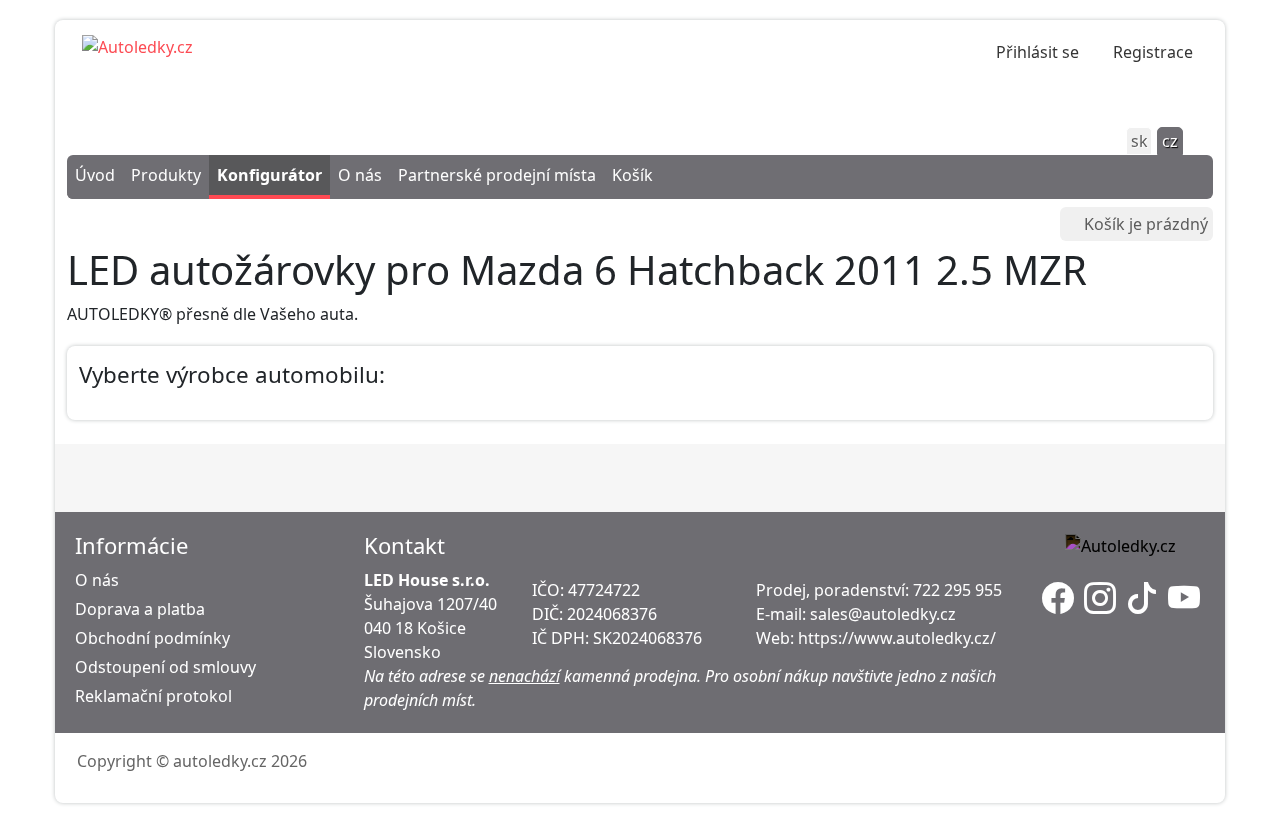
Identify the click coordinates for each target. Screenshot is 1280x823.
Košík (632, 175)
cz (1170, 141)
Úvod (95, 175)
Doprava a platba (140, 609)
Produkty (166, 175)
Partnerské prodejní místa (497, 175)
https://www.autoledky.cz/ (897, 638)
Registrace (1153, 52)
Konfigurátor (269, 175)
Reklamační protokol (153, 696)
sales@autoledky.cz (883, 614)
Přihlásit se (1037, 52)
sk (1139, 141)
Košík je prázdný (1146, 224)
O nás (360, 175)
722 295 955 (957, 590)
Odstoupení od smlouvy (165, 667)
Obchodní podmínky (152, 638)
